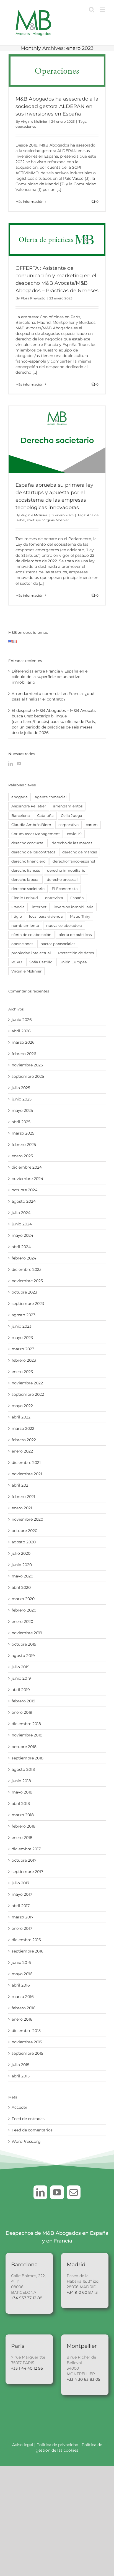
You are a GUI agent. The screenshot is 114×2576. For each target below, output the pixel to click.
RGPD (17, 962)
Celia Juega (72, 816)
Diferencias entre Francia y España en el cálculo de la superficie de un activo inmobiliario (50, 677)
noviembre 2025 (27, 1065)
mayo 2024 (22, 1235)
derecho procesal (62, 880)
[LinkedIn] (11, 764)
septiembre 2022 (28, 1394)
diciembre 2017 (26, 1849)
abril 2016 (21, 1985)
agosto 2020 (24, 1542)
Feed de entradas (28, 2119)
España (77, 898)
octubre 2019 (24, 1644)
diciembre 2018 (26, 1724)
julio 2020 (21, 1553)
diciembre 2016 (26, 1940)
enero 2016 (22, 2019)
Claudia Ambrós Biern (31, 825)
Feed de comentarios (32, 2130)
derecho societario (28, 889)
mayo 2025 (22, 1110)
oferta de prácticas (75, 935)
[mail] (74, 2192)
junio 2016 (21, 1962)
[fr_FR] (15, 643)
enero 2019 (22, 1712)
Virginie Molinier (34, 121)
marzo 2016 (23, 1997)
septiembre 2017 (27, 1872)
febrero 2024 (24, 1258)
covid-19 (74, 834)
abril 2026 (21, 1031)
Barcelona (21, 816)
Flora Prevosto (33, 298)
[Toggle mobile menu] (103, 10)
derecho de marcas (80, 852)
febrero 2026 (24, 1054)
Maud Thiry (80, 916)
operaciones (26, 126)
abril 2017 (21, 1906)
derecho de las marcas (72, 843)
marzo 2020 (23, 1599)
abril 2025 (21, 1122)
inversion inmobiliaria (74, 907)
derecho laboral (25, 880)
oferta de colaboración (31, 935)
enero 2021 (22, 1508)
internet (39, 907)
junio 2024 (22, 1224)
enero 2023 (22, 1372)
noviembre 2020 (27, 1519)
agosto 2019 (23, 1656)
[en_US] (11, 643)
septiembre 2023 (28, 1304)
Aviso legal (23, 2445)
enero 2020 (22, 1621)
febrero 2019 (24, 1701)
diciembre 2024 (27, 1167)
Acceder (20, 2107)
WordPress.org (26, 2141)
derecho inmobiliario (66, 870)
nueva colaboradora (64, 926)
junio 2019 (21, 1678)
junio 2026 (22, 1020)
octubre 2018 (24, 1747)
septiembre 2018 (28, 1758)
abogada (20, 797)
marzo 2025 (23, 1133)
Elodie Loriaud (25, 898)
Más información (29, 202)
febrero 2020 (24, 1610)
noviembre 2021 (27, 1474)
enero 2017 (22, 1928)
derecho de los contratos (33, 852)
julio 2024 (21, 1213)
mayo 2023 (22, 1338)
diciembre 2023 (27, 1269)
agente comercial (51, 797)
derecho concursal (28, 843)
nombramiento (25, 926)
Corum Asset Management (36, 834)
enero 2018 (22, 1838)
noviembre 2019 (27, 1633)
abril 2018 (21, 1803)
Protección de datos (76, 953)
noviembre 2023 (27, 1281)
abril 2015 (21, 2076)
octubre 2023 (24, 1292)
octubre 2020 (24, 1531)
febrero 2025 (24, 1145)
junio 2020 (22, 1565)
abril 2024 (21, 1247)
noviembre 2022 (27, 1383)
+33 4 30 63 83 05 (83, 2379)
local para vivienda (46, 916)
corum (92, 825)
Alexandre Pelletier (29, 806)
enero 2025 (22, 1156)
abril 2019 (21, 1690)
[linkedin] (40, 2192)
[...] (59, 189)
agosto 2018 (23, 1769)
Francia (18, 907)
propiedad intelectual (31, 953)
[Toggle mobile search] (92, 10)
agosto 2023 (24, 1315)
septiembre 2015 (27, 2053)
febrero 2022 (24, 1440)
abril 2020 (21, 1587)
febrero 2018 (24, 1826)
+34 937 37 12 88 (27, 2298)
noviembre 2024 (27, 1179)
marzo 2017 (23, 1917)
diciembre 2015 (26, 2031)
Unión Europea (73, 962)
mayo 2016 (22, 1974)
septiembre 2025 (28, 1076)
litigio (17, 916)
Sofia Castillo (41, 962)
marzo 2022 (23, 1428)
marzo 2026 (23, 1042)
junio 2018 (21, 1781)
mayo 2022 (22, 1406)
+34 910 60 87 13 (82, 2292)
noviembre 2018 (27, 1735)
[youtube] (57, 2192)
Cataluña (45, 816)
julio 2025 (21, 1088)
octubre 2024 (24, 1190)
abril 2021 (21, 1485)
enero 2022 (22, 1451)
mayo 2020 (22, 1576)
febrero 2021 (23, 1497)
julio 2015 (20, 2065)
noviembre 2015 (27, 2042)
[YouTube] (19, 764)
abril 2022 (21, 1417)
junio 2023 (22, 1326)
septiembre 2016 (28, 1951)
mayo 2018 (22, 1792)
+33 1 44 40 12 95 (27, 2368)
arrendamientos (68, 806)
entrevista (54, 898)
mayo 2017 (22, 1894)
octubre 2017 (24, 1860)
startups (34, 520)
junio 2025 (22, 1099)
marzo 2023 (23, 1349)
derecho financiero (28, 861)
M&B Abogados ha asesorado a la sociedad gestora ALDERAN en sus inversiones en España (57, 106)
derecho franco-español (74, 861)
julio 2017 (20, 1883)
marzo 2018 (23, 1815)
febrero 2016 (24, 2008)
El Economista (65, 889)
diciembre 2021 (26, 1463)
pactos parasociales (58, 944)
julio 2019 (21, 1667)
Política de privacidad (58, 2445)
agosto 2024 (24, 1201)
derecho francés (26, 870)
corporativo (68, 825)
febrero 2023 (24, 1360)
